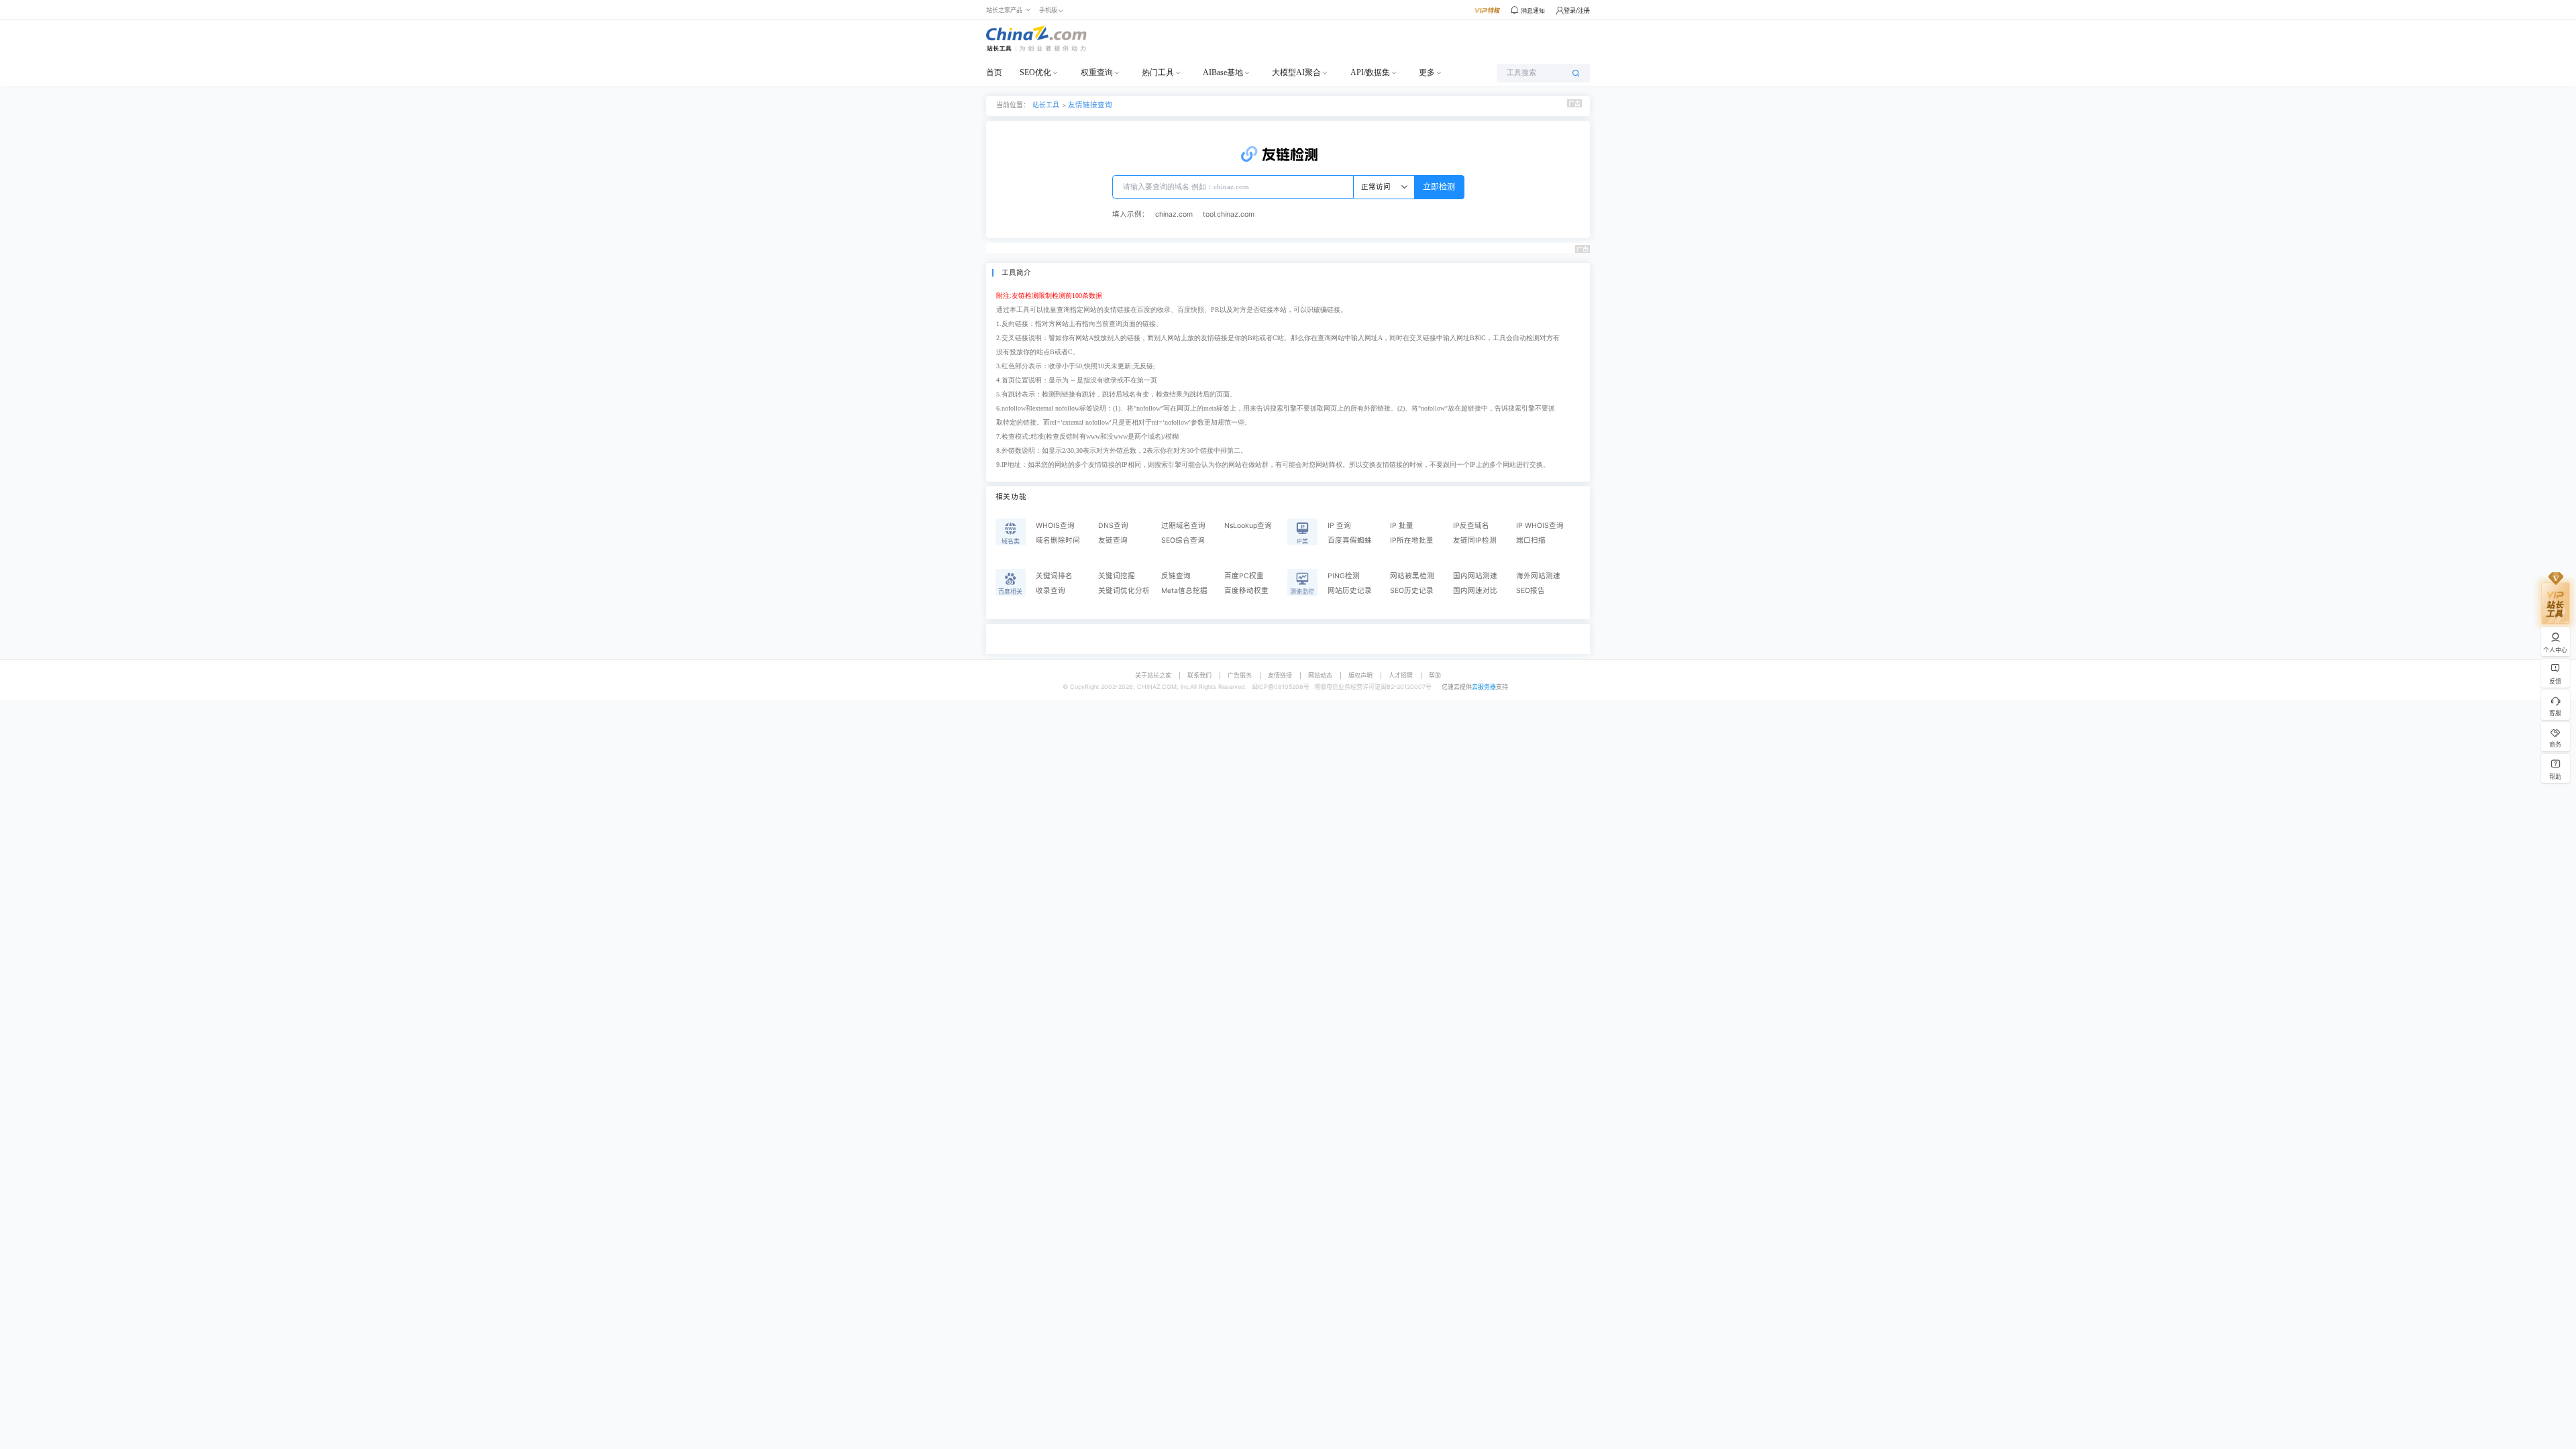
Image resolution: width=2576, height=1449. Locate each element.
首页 (994, 72)
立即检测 (1439, 187)
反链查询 (1176, 576)
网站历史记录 (1350, 591)
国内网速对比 (1475, 591)
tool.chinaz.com (1229, 214)
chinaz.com (1174, 214)
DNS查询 (1113, 526)
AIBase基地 (1223, 72)
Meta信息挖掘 (1184, 591)
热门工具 (1158, 72)
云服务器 (1484, 687)
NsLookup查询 (1248, 526)
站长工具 (1046, 105)
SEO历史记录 (1412, 591)
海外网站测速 (1538, 576)
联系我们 (1199, 675)
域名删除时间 (1058, 540)
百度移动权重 (1246, 591)
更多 (1427, 72)
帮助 (1435, 675)
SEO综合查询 (1183, 540)
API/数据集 (1370, 72)
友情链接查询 (1090, 105)
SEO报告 (1531, 591)
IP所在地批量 (1412, 540)
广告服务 (1240, 675)
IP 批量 (1402, 526)
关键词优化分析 (1124, 591)
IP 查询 (1339, 526)
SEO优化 (1035, 72)
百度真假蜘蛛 (1350, 540)
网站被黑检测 (1412, 576)
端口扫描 (1531, 540)
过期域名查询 (1183, 526)
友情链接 (1280, 675)
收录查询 (1051, 591)
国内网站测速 (1475, 576)
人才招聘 (1401, 675)
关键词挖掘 (1117, 576)
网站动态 (1320, 675)
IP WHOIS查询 (1540, 526)
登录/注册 (1577, 10)
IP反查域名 (1471, 526)
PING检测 (1344, 576)
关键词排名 (1054, 576)
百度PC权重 (1244, 576)
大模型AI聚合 (1296, 72)
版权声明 (1360, 675)
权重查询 (1097, 72)
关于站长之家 (1153, 675)
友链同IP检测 (1475, 540)
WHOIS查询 (1055, 526)
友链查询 (1113, 540)
